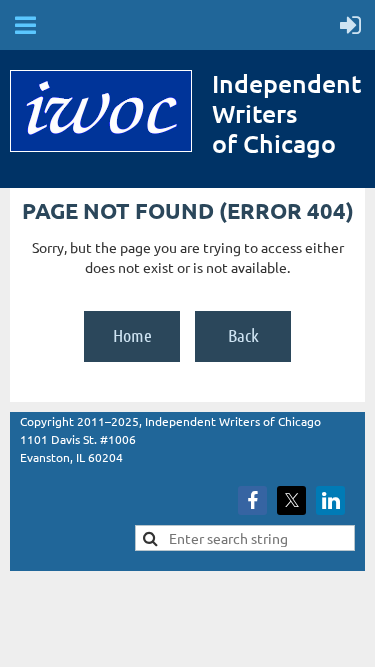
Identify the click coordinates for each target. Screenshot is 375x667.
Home (132, 335)
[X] (291, 500)
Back (243, 335)
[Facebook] (252, 500)
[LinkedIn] (330, 500)
